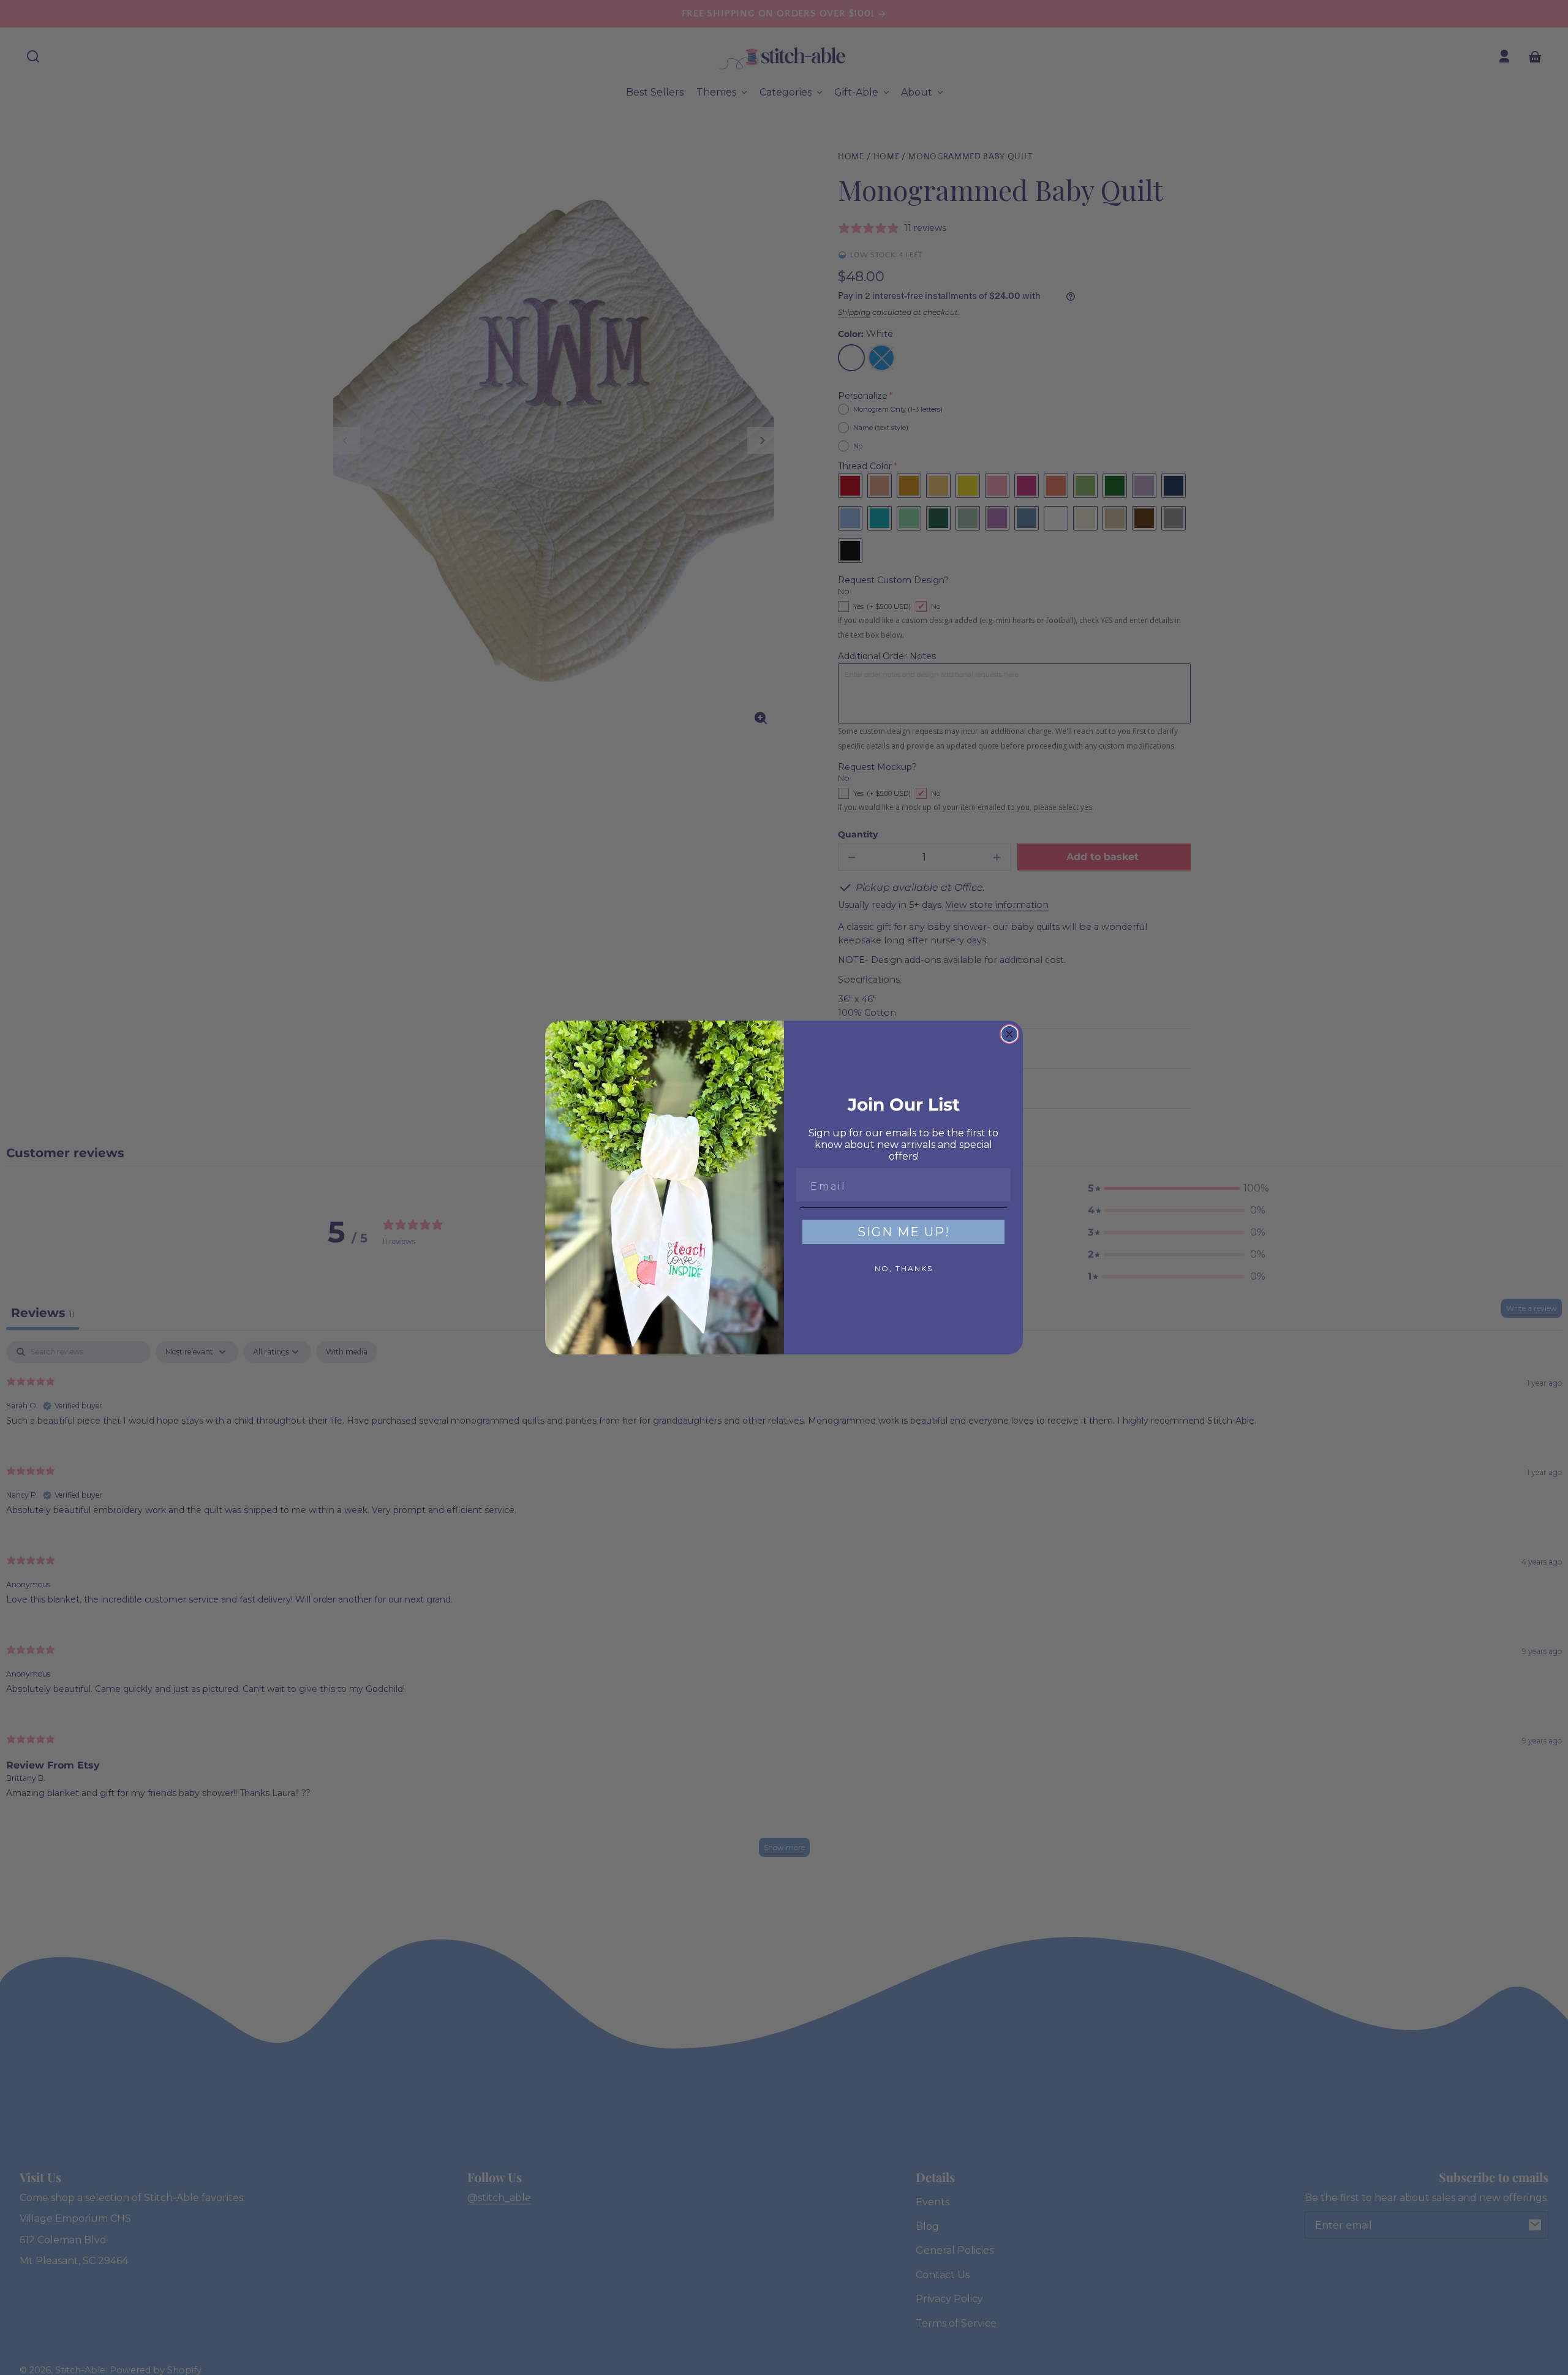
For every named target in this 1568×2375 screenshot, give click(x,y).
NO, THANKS (904, 1268)
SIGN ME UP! (904, 1232)
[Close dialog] (1009, 1034)
